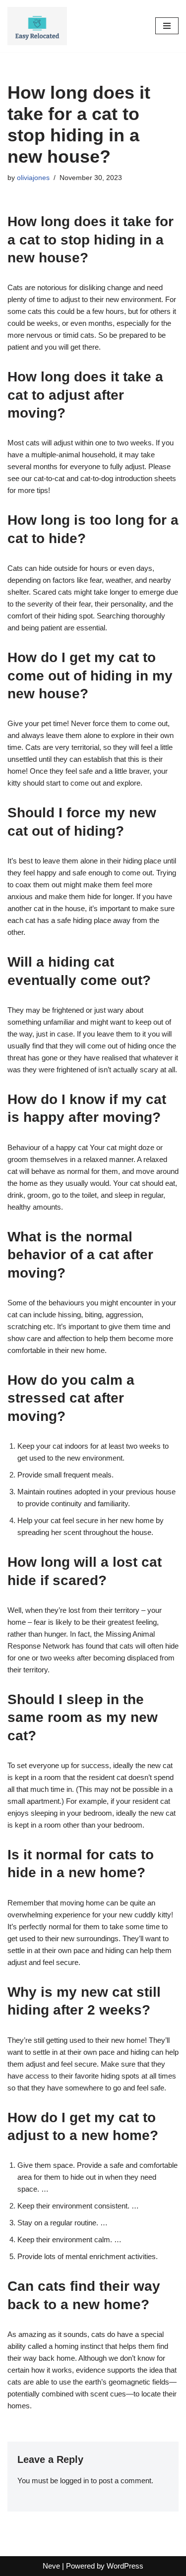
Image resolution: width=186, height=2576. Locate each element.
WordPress (125, 2566)
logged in (74, 2481)
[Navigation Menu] (167, 26)
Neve (51, 2566)
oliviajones (33, 178)
